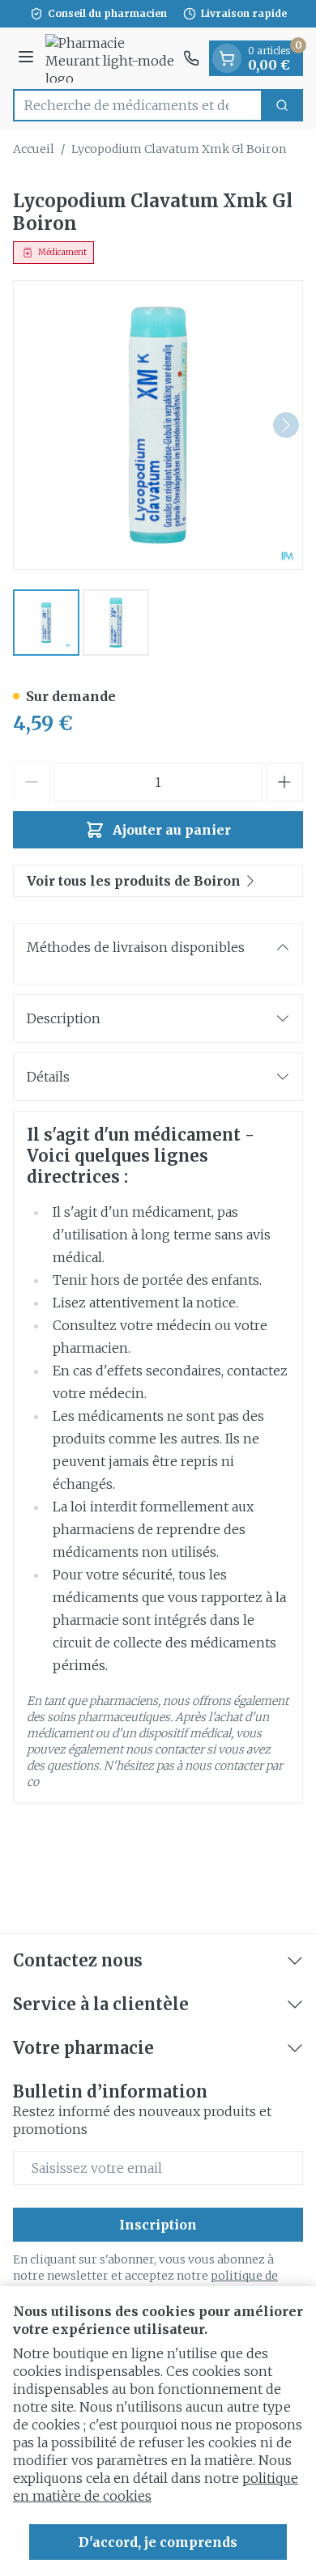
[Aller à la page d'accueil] (111, 58)
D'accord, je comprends (158, 2542)
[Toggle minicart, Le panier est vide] (227, 58)
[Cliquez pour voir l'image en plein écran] (158, 425)
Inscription (158, 2225)
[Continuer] (286, 425)
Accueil (34, 149)
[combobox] (138, 105)
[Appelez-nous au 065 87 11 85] (191, 58)
